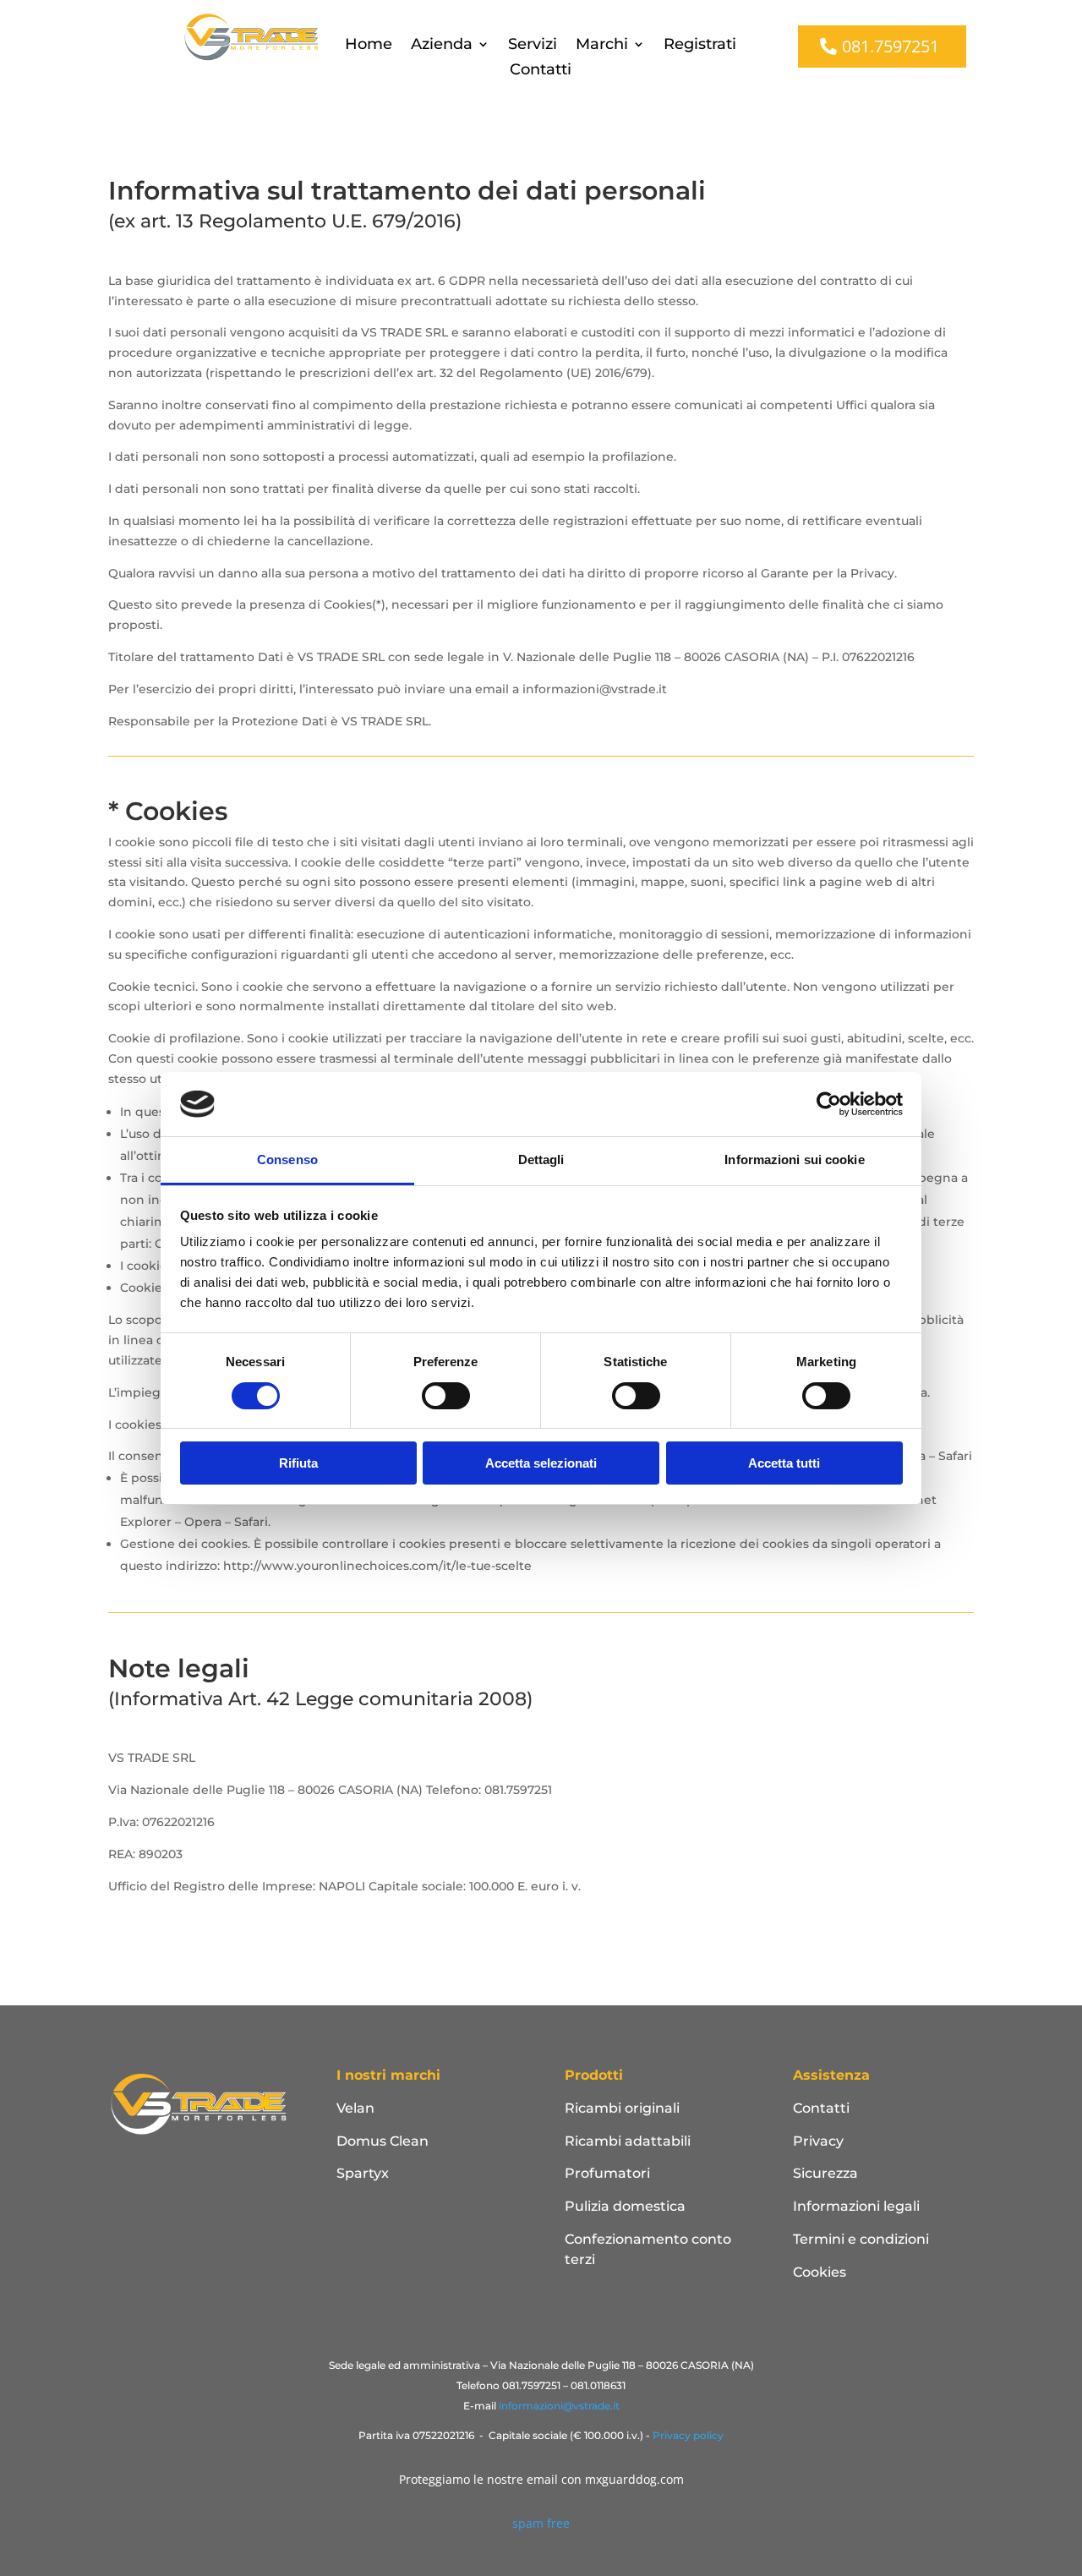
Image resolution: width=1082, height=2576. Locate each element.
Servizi (533, 46)
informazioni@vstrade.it (559, 2406)
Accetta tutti (784, 1463)
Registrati (700, 46)
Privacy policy (688, 2435)
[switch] (446, 1396)
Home (369, 46)
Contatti (541, 71)
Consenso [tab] (287, 1159)
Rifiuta (298, 1463)
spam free (541, 2523)
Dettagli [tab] (541, 1159)
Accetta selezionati (541, 1463)
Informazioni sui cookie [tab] (794, 1159)
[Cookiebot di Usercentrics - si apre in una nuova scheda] (829, 1104)
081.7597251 (891, 46)
